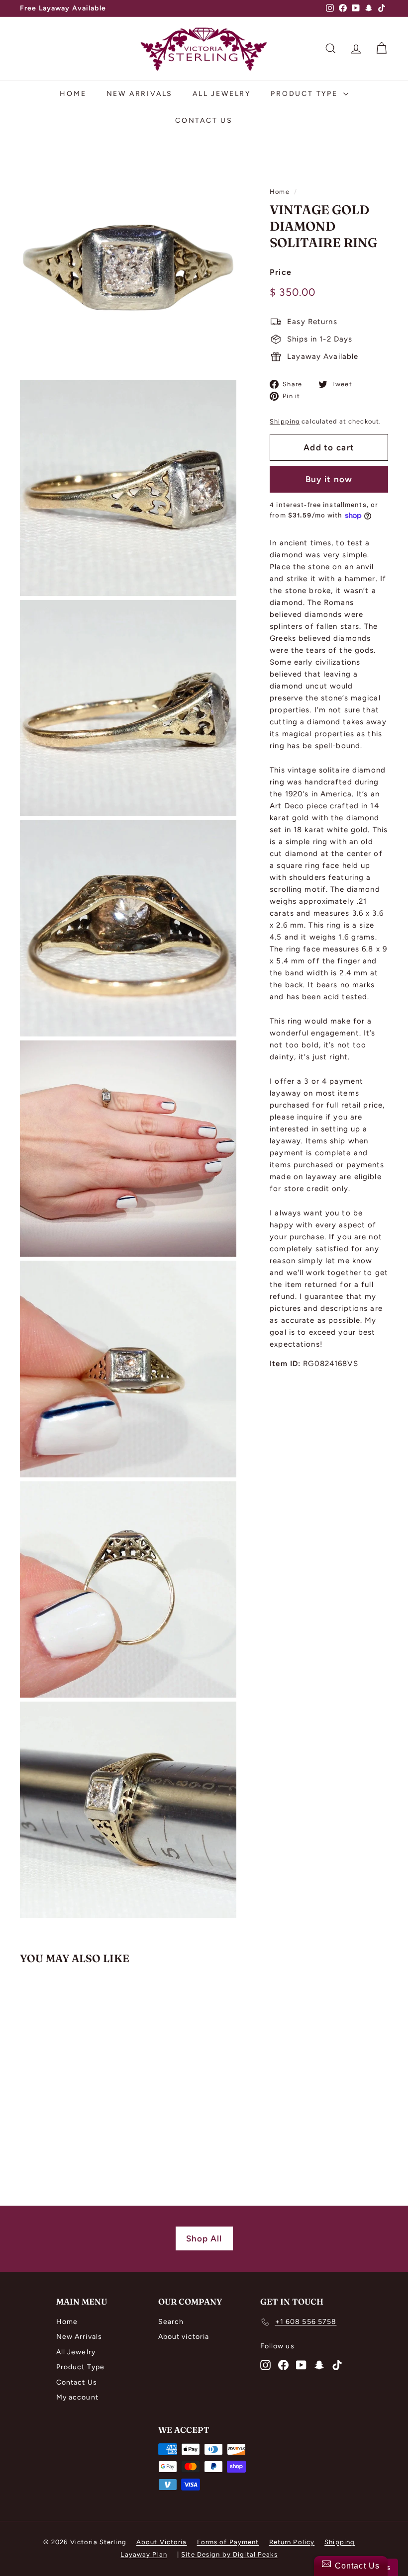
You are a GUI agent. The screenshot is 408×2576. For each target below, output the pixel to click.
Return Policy (292, 2542)
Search (171, 2322)
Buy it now (329, 479)
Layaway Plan (144, 2554)
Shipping (285, 421)
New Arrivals (140, 94)
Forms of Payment (228, 2542)
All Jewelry (222, 94)
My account (77, 2397)
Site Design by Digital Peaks (229, 2554)
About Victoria (162, 2542)
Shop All (204, 2238)
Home (73, 94)
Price (281, 272)
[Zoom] (128, 268)
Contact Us (204, 121)
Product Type (306, 94)
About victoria (184, 2337)
